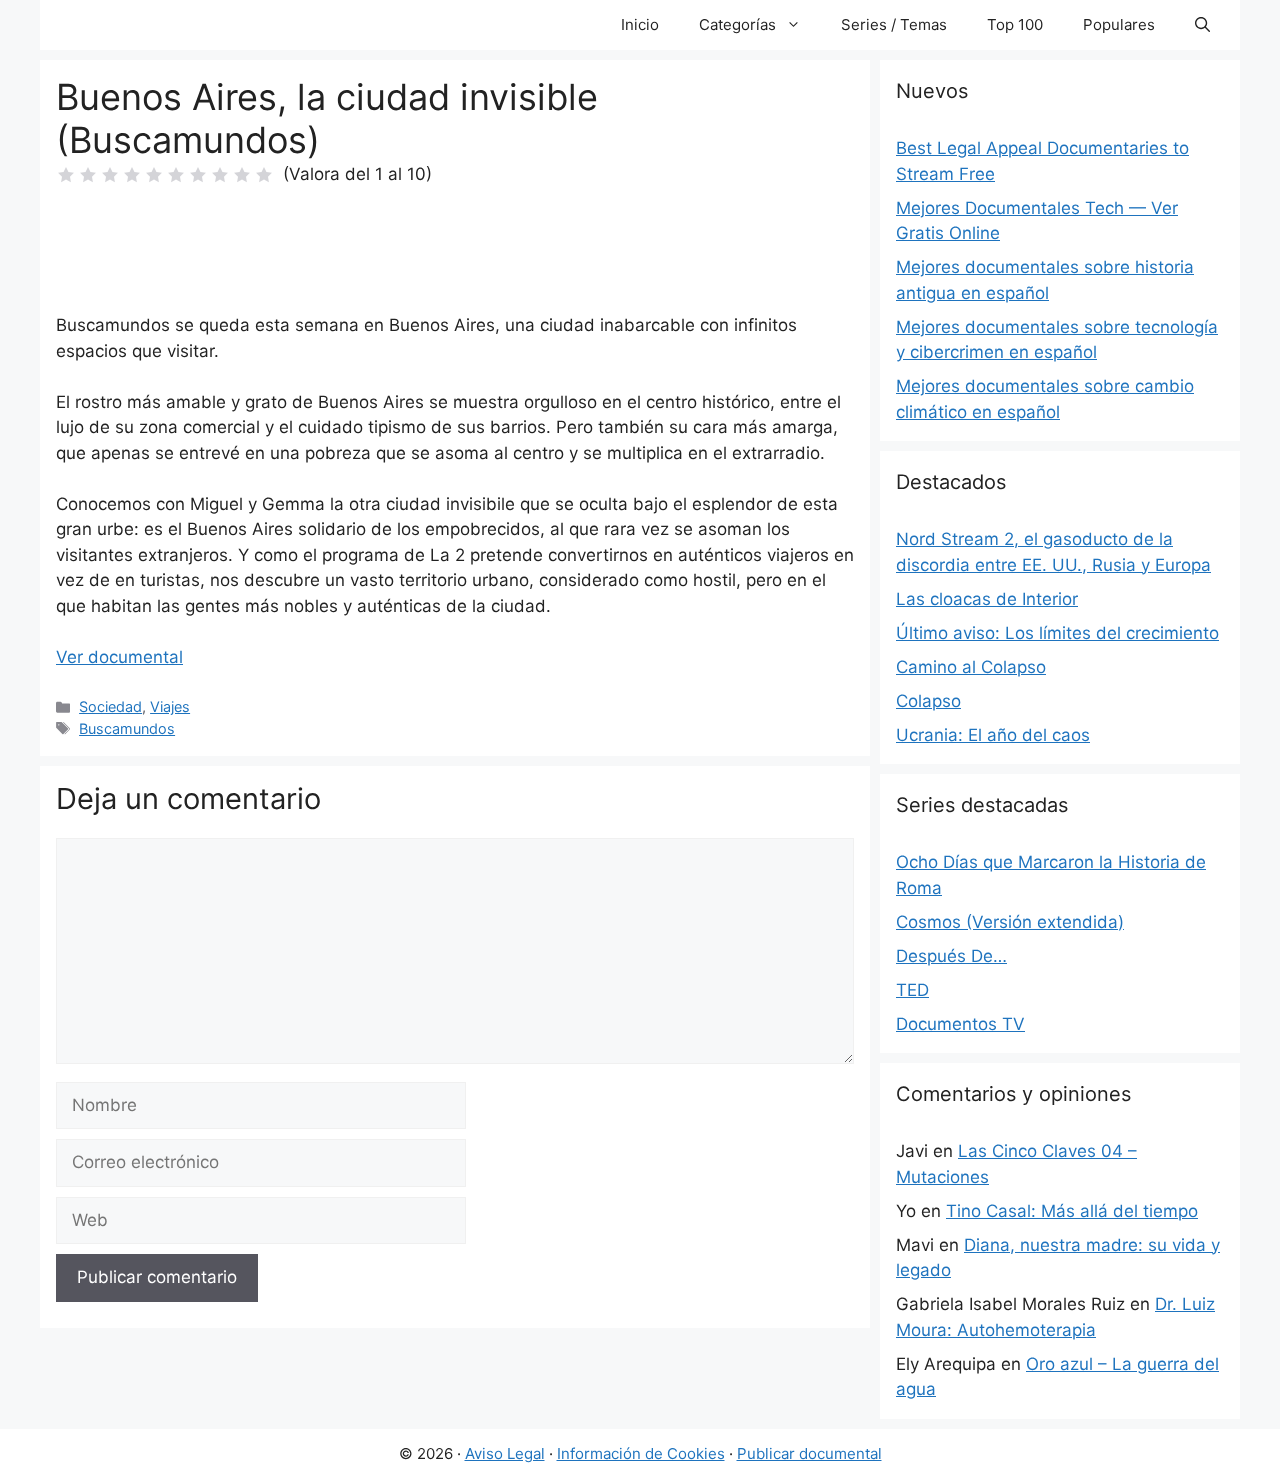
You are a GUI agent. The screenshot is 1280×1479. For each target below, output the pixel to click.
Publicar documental (809, 1453)
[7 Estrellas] (198, 175)
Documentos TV (960, 1024)
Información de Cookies (641, 1453)
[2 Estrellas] (88, 175)
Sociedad (110, 706)
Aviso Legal (505, 1453)
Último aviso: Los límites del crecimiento (1057, 633)
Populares (1119, 24)
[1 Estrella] (66, 175)
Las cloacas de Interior (987, 599)
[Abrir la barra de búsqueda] (1202, 25)
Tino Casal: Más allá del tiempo (1072, 1211)
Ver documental (119, 657)
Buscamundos (127, 728)
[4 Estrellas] (132, 175)
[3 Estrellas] (110, 175)
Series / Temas (894, 24)
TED (912, 990)
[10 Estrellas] (264, 175)
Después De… (951, 956)
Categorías (737, 24)
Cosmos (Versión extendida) (1010, 922)
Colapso (928, 701)
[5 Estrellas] (154, 175)
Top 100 (1015, 24)
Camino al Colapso (971, 667)
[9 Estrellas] (242, 175)
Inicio (640, 24)
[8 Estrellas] (220, 175)
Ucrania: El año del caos (993, 735)
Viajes (170, 706)
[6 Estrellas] (176, 175)
